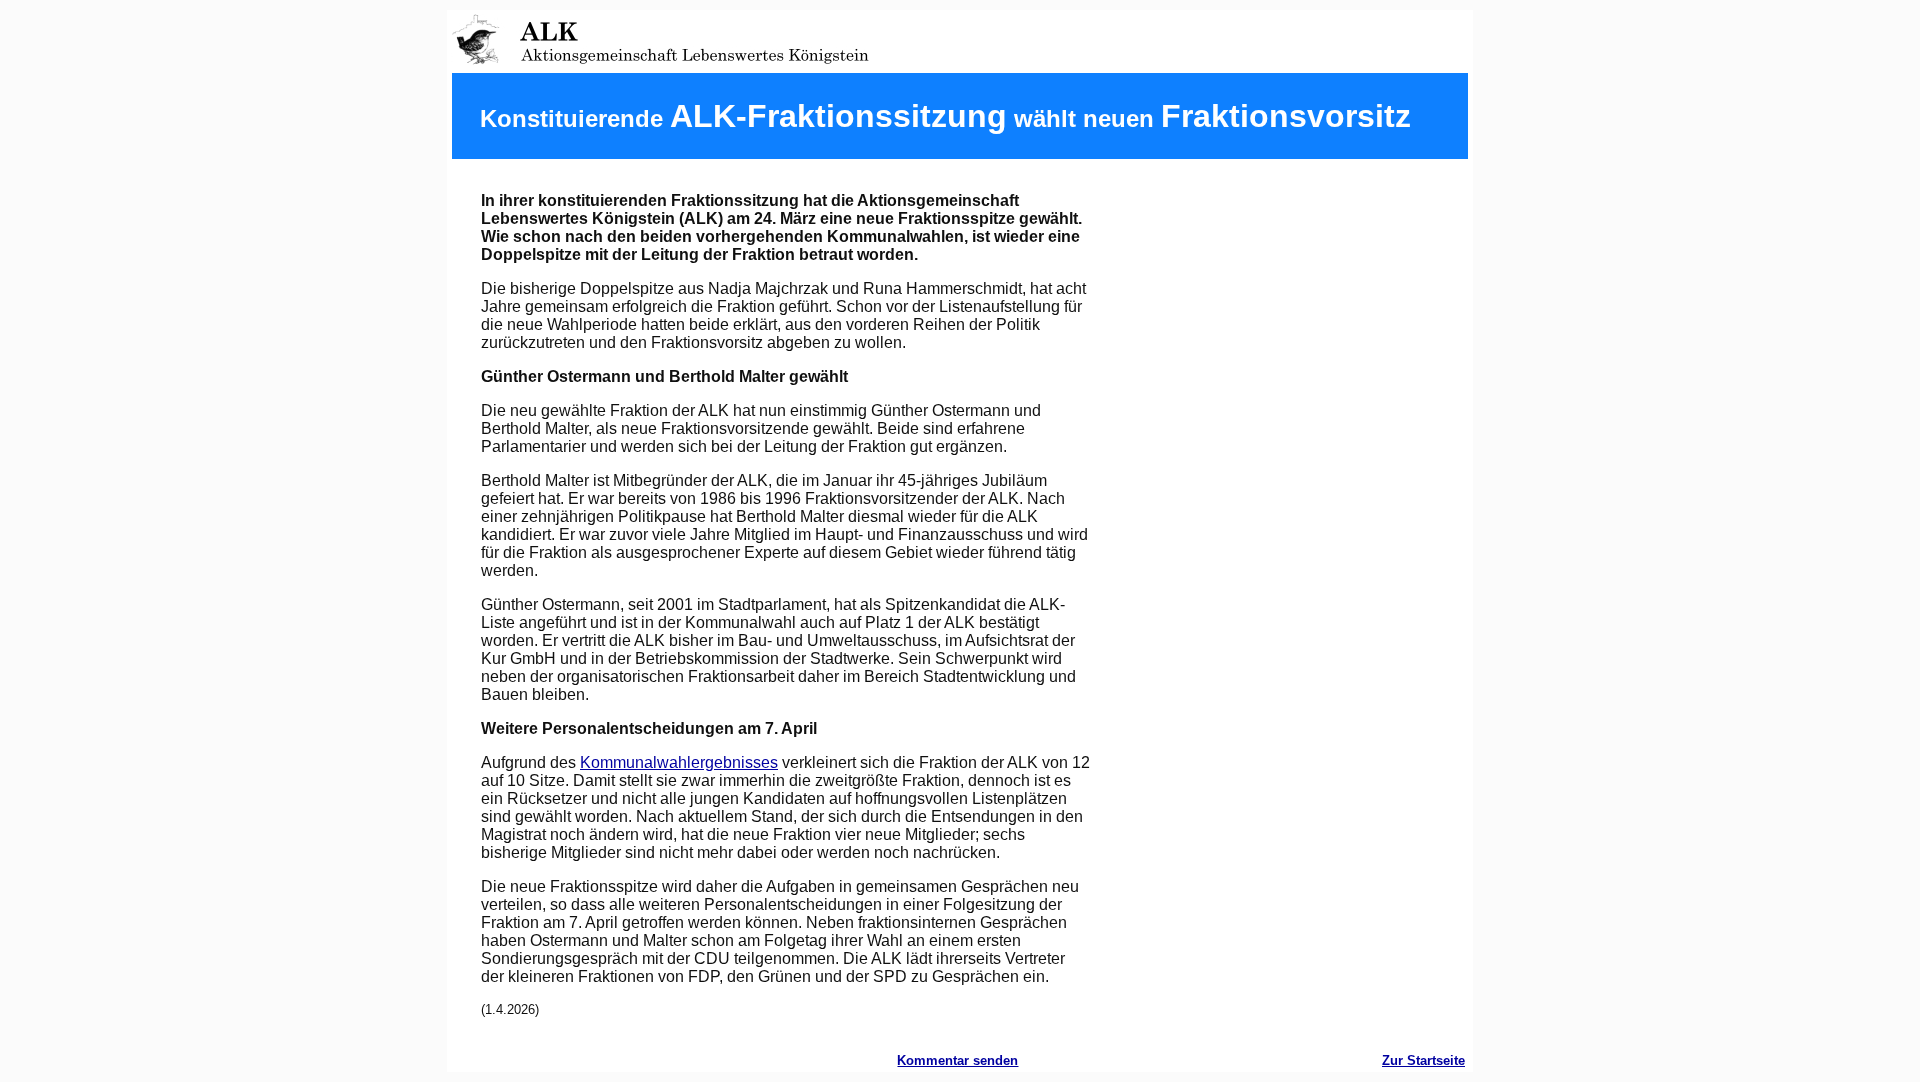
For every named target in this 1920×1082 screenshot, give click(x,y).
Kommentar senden (957, 1060)
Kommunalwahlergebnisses (679, 762)
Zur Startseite (1423, 1060)
